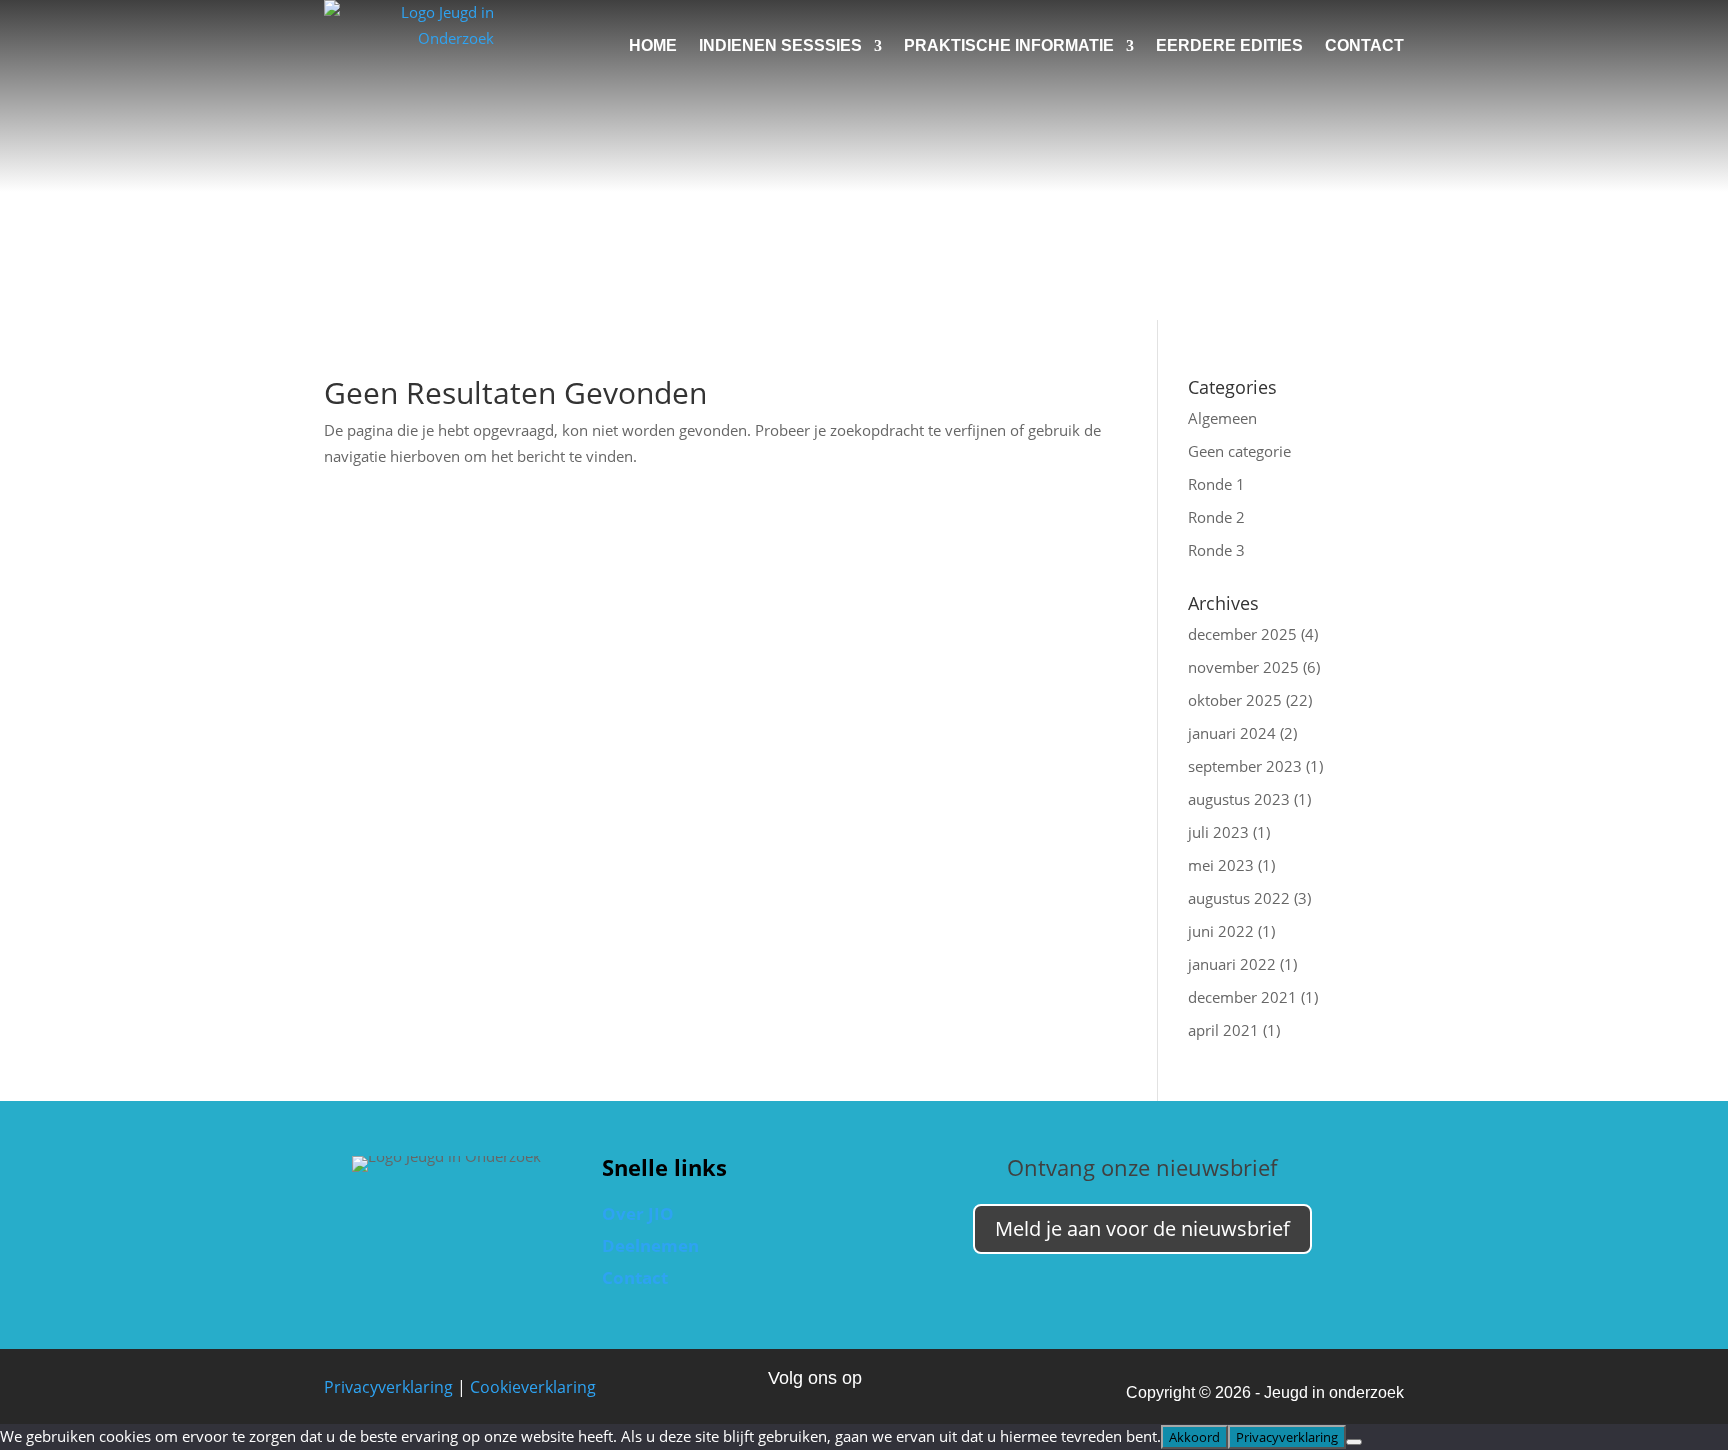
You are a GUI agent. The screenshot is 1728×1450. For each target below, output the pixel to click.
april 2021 (1223, 1030)
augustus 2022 (1239, 898)
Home (653, 45)
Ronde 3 (1216, 550)
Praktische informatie (1009, 45)
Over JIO (638, 1213)
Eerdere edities (1229, 45)
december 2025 (1242, 634)
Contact (1364, 45)
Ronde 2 (1216, 517)
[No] (1354, 1442)
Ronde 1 (1216, 484)
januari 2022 (1232, 964)
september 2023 (1245, 766)
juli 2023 (1218, 832)
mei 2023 (1221, 865)
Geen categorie (1239, 451)
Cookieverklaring (533, 1387)
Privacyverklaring (388, 1387)
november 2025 (1243, 667)
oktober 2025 (1235, 700)
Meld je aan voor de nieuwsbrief (1142, 1228)
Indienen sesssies (780, 45)
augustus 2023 (1239, 799)
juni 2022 (1221, 931)
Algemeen (1222, 418)
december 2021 (1242, 997)
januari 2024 (1232, 733)
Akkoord (1194, 1437)
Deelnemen (650, 1245)
